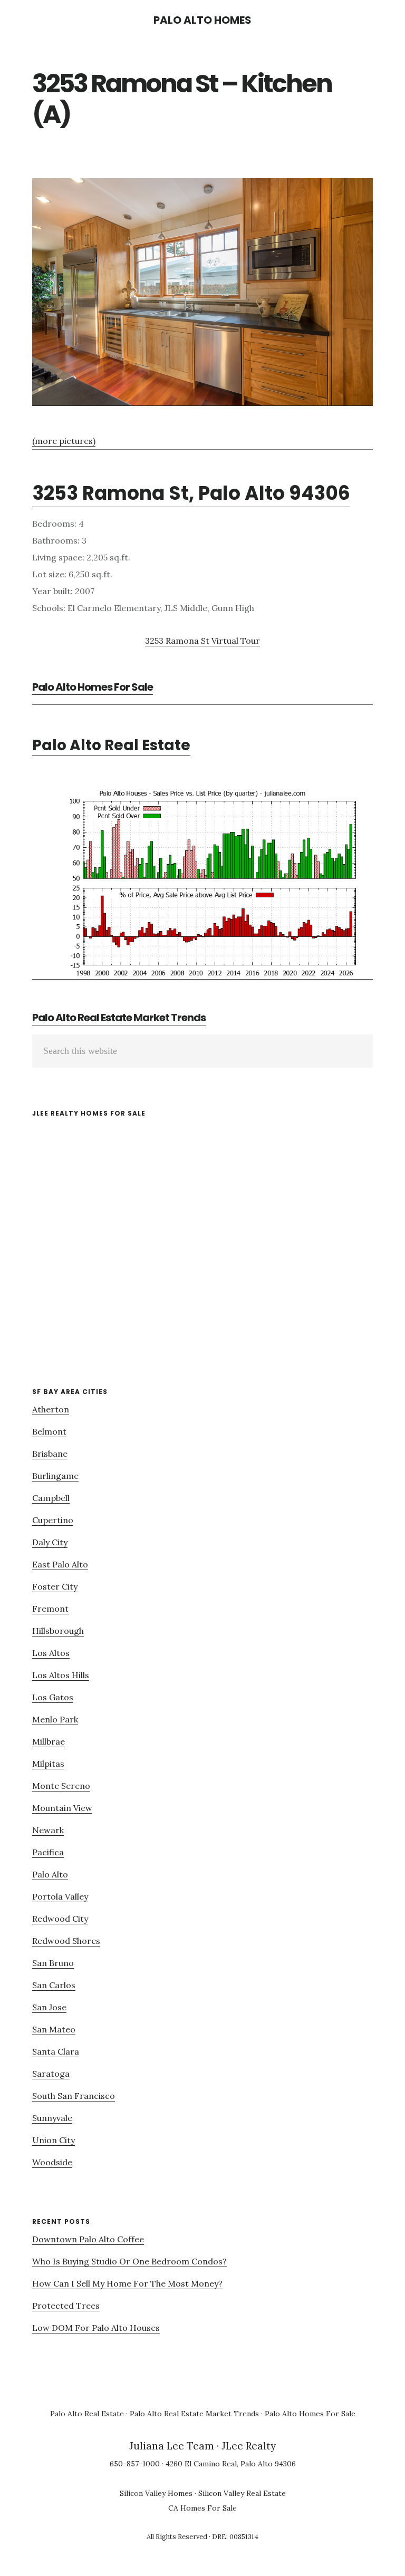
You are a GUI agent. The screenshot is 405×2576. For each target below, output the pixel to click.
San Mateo (54, 2029)
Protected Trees (66, 2306)
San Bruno (53, 1963)
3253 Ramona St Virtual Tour (202, 641)
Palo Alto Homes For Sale (93, 687)
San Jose (49, 2007)
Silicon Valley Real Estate (242, 2493)
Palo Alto (50, 1874)
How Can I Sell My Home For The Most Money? (127, 2283)
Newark (48, 1830)
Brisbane (50, 1454)
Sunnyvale (52, 2118)
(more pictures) (64, 441)
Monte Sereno (61, 1786)
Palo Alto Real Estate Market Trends (119, 1018)
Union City (54, 2140)
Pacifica (48, 1852)
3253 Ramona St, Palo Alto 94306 (191, 493)
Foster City (55, 1586)
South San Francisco (74, 2096)
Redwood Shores (66, 1941)
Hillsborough (58, 1631)
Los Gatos (53, 1697)
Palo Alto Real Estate (111, 745)
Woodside (52, 2162)
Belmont (49, 1431)
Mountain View (62, 1808)
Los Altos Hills (61, 1675)
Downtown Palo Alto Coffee (88, 2239)
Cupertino (53, 1520)
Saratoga (51, 2074)
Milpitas (48, 1764)
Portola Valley (60, 1896)
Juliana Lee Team (172, 2446)
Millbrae (49, 1741)
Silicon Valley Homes (156, 2493)
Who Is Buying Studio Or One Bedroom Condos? (129, 2261)
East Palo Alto (60, 1564)
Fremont (50, 1609)
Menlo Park (55, 1719)
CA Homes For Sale (202, 2508)
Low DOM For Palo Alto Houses (96, 2328)
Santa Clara (56, 2051)
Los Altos (51, 1653)
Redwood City (60, 1919)
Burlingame (55, 1476)
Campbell (51, 1498)
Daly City (50, 1542)
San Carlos (54, 1985)
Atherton (51, 1409)
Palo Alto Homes (202, 20)
